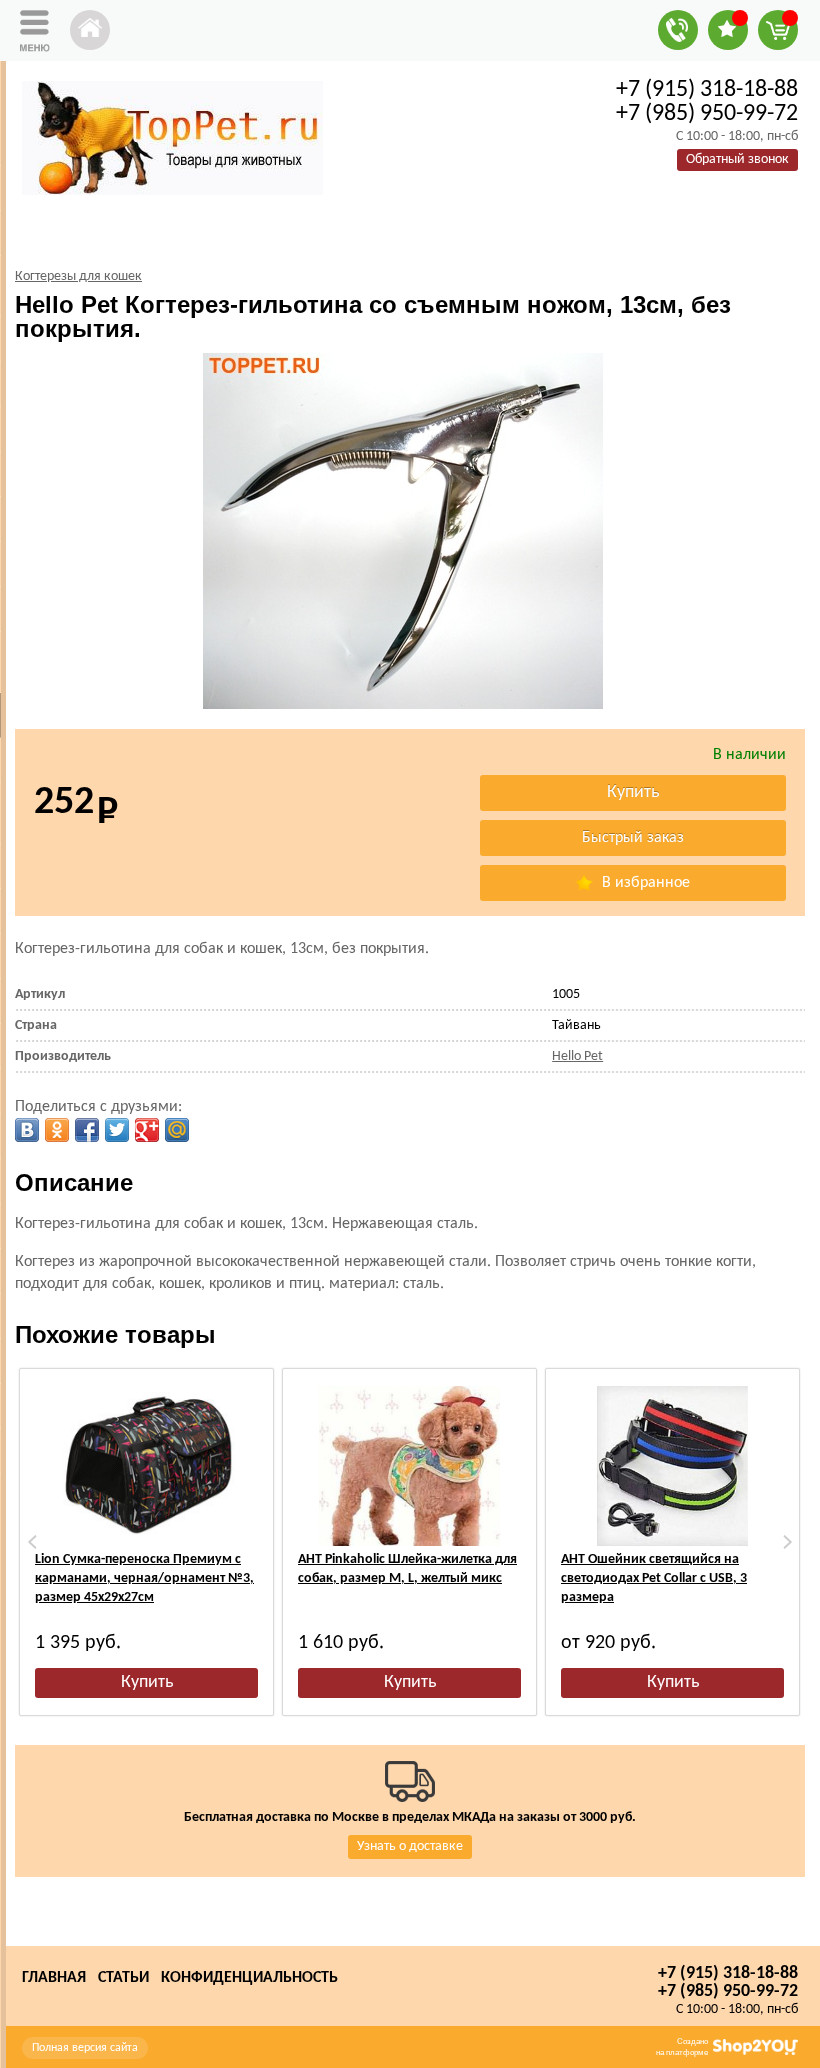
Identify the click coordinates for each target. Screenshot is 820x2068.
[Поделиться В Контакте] (27, 1130)
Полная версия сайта (85, 2048)
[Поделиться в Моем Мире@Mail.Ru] (177, 1130)
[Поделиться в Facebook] (87, 1130)
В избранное (644, 883)
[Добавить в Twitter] (117, 1130)
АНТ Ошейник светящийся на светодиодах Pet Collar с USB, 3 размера (654, 1578)
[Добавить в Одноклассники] (57, 1130)
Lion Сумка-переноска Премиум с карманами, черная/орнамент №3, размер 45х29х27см (144, 1578)
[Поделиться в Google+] (147, 1130)
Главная (54, 1978)
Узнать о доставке (410, 1846)
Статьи (123, 1978)
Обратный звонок (737, 159)
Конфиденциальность (249, 1978)
